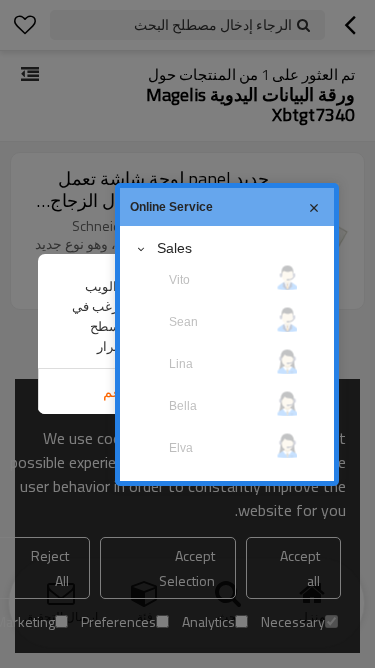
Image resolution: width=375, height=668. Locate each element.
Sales (174, 248)
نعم (113, 391)
